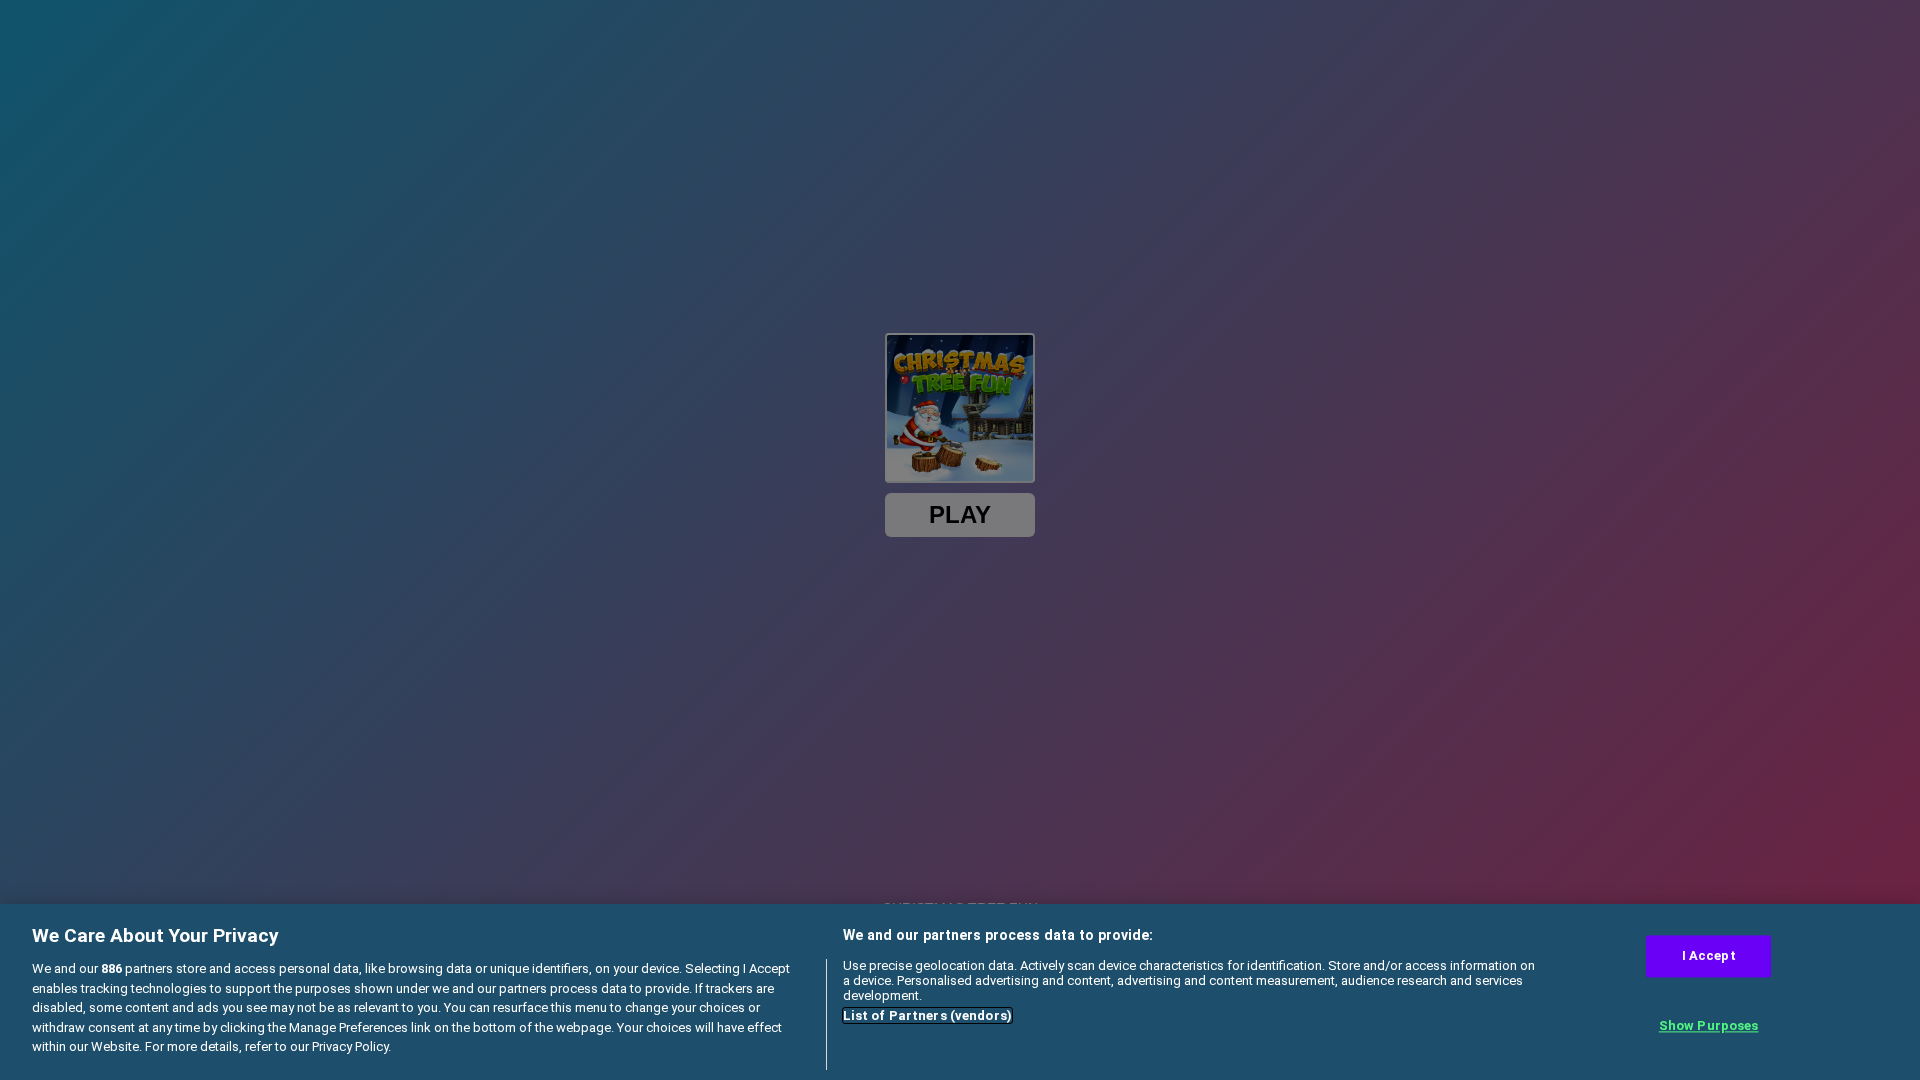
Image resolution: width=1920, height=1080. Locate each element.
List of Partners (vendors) (927, 1015)
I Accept (1709, 956)
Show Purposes (1709, 1025)
